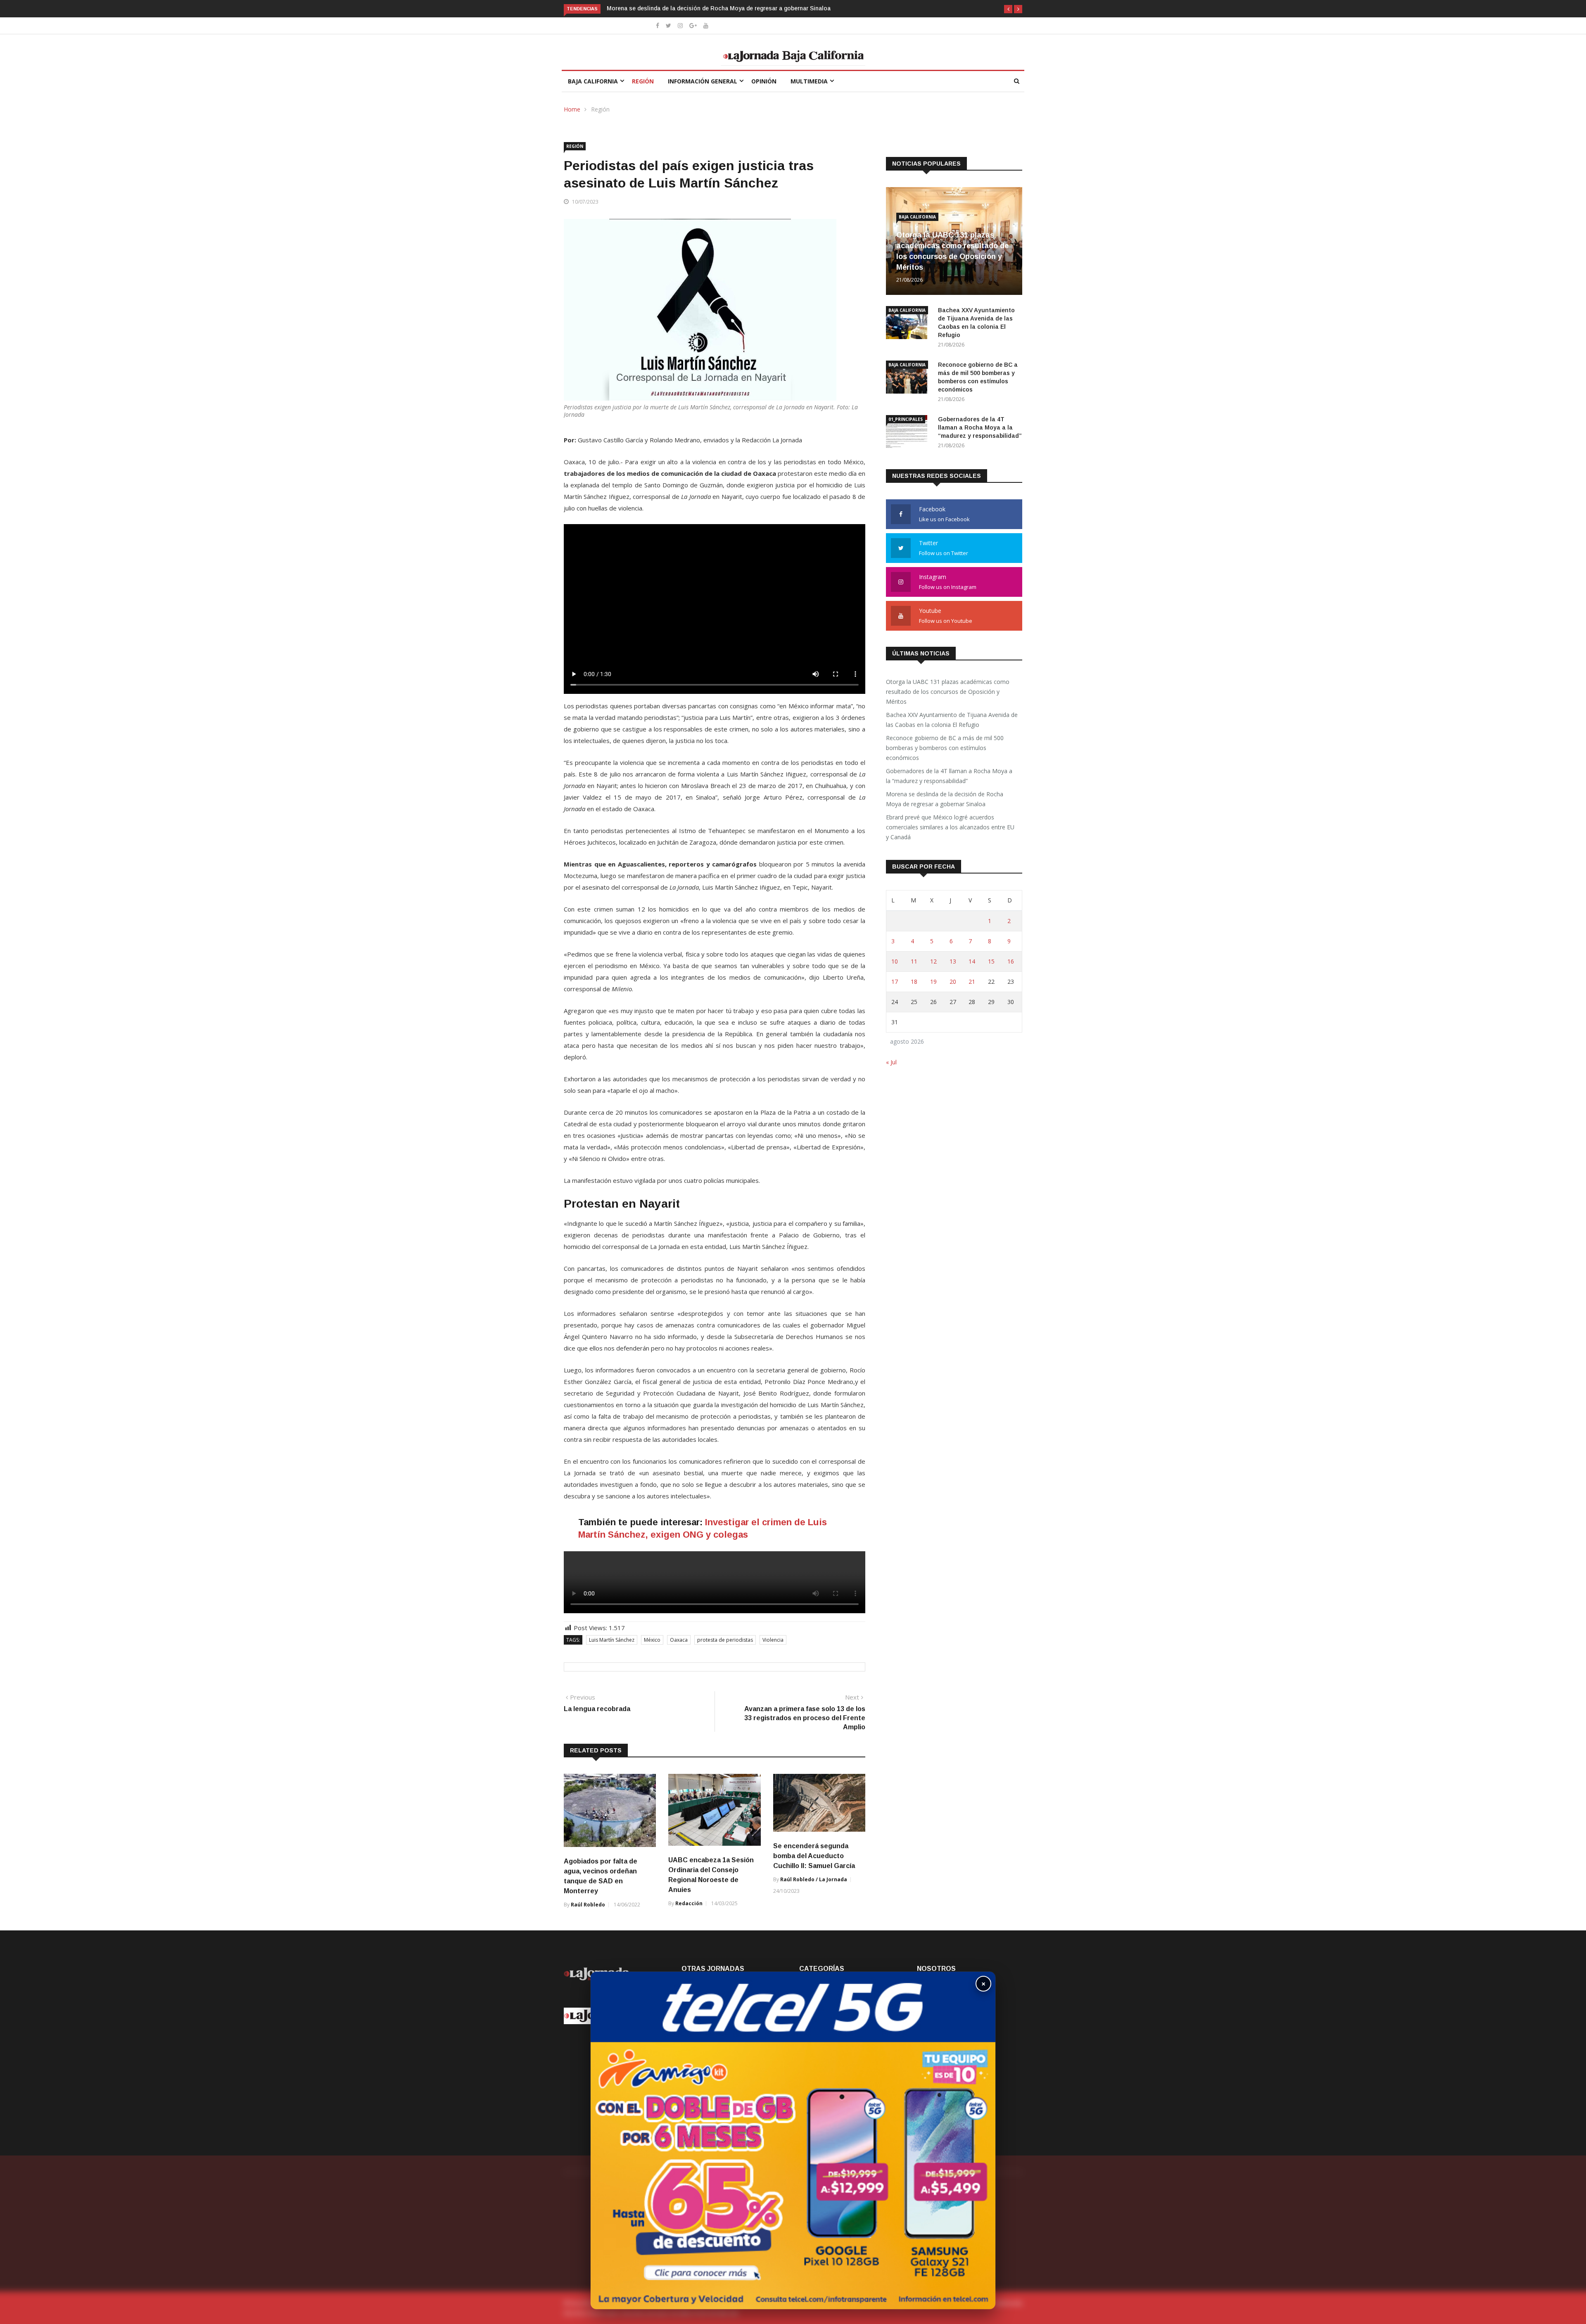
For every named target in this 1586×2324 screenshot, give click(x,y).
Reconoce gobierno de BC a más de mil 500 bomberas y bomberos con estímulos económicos (945, 748)
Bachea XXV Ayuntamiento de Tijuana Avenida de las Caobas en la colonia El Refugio (952, 720)
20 (953, 982)
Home (572, 109)
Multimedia (809, 81)
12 (933, 961)
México (652, 1640)
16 (1011, 961)
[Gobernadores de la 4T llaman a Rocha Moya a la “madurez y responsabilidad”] (909, 433)
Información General (703, 81)
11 (914, 961)
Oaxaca (679, 1640)
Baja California (593, 81)
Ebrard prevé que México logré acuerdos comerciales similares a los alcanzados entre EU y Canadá (744, 8)
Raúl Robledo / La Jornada (814, 1879)
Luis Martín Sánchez (612, 1640)
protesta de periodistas (725, 1640)
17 (895, 982)
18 (914, 982)
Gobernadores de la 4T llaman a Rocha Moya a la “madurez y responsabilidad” (980, 427)
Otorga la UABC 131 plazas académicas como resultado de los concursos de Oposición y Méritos (948, 692)
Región (643, 81)
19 (933, 982)
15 (991, 961)
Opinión (764, 81)
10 (895, 961)
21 (972, 982)
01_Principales (906, 419)
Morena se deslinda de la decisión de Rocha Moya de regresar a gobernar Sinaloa (945, 799)
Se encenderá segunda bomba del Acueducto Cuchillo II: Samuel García (814, 1856)
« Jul (891, 1062)
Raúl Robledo (588, 1905)
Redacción (689, 1903)
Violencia (773, 1640)
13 (953, 961)
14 (972, 961)
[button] (1008, 9)
